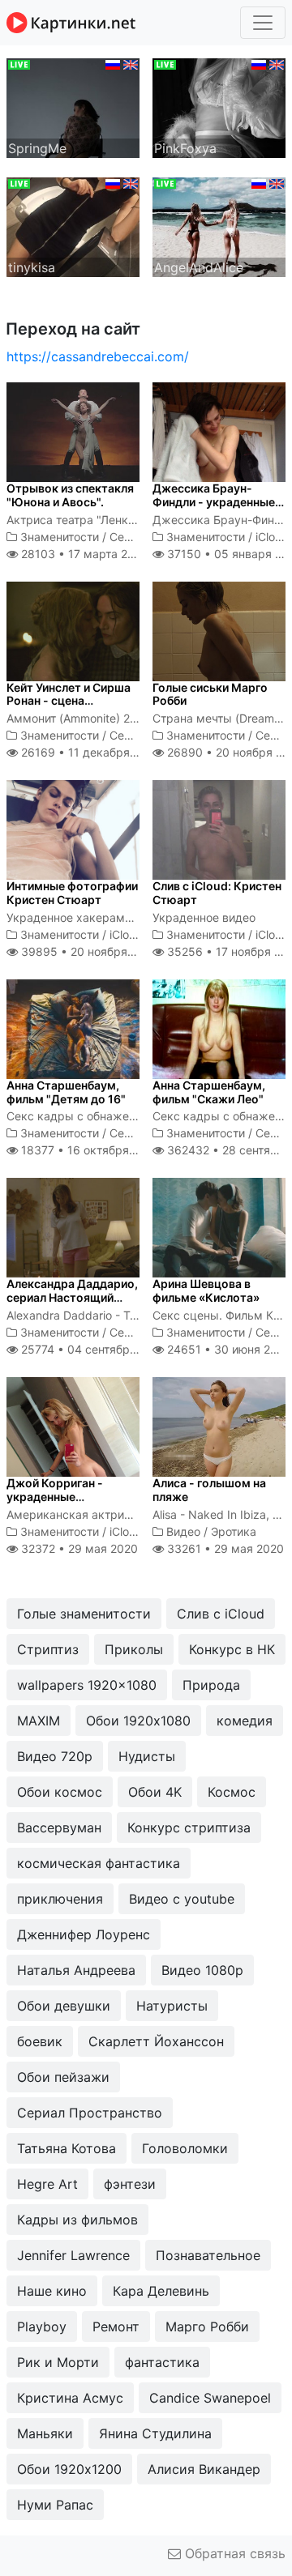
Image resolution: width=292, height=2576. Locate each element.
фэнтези (130, 2184)
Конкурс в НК (232, 1649)
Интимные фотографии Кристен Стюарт (72, 893)
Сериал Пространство (90, 2113)
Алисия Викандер (204, 2469)
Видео (183, 1531)
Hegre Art (47, 2184)
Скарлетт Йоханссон (156, 2041)
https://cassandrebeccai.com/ (98, 356)
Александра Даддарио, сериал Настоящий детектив (72, 1297)
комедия (245, 1721)
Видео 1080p (202, 1970)
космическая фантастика (99, 1863)
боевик (40, 2041)
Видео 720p (55, 1756)
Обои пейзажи (63, 2077)
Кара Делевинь (161, 2291)
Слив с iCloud (221, 1614)
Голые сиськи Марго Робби (210, 694)
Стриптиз (48, 1649)
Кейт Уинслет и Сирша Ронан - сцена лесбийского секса (69, 701)
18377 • (89, 1150)
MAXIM (39, 1721)
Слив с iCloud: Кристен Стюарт (217, 893)
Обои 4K (155, 1792)
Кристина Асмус (70, 2398)
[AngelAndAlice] (219, 226)
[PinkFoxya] (219, 107)
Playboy (42, 2327)
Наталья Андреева (76, 1970)
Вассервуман (59, 1828)
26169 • (89, 752)
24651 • (228, 1349)
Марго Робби (207, 2327)
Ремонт (116, 2327)
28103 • (82, 554)
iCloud (272, 537)
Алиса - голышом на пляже (209, 1490)
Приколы (134, 1649)
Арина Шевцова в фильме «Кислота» (206, 1290)
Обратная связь (233, 2553)
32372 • (78, 1548)
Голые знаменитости (84, 1614)
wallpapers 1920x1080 (87, 1685)
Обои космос (60, 1792)
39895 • (88, 951)
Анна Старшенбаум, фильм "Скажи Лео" (209, 1092)
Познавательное (208, 2255)
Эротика (234, 1531)
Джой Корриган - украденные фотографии (55, 1497)
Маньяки (45, 2433)
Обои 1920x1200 (69, 2469)
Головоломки (185, 2148)
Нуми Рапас (55, 2505)
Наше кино (52, 2291)
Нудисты (147, 1756)
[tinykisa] (73, 226)
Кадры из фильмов (77, 2220)
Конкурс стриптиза (189, 1828)
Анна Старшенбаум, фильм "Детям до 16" (66, 1092)
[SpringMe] (73, 107)
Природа (211, 1685)
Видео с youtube (182, 1899)
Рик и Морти (58, 2362)
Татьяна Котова (67, 2148)
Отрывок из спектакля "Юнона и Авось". (70, 495)
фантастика (162, 2362)
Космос (232, 1792)
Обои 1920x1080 (138, 1721)
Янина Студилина (155, 2433)
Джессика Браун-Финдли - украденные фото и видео (214, 502)
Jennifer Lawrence (73, 2255)
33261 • (224, 1548)
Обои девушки (64, 2006)
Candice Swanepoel (210, 2398)
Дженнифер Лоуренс (84, 1934)
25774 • (92, 1349)
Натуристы (172, 2006)
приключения (60, 1899)
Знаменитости (60, 537)
